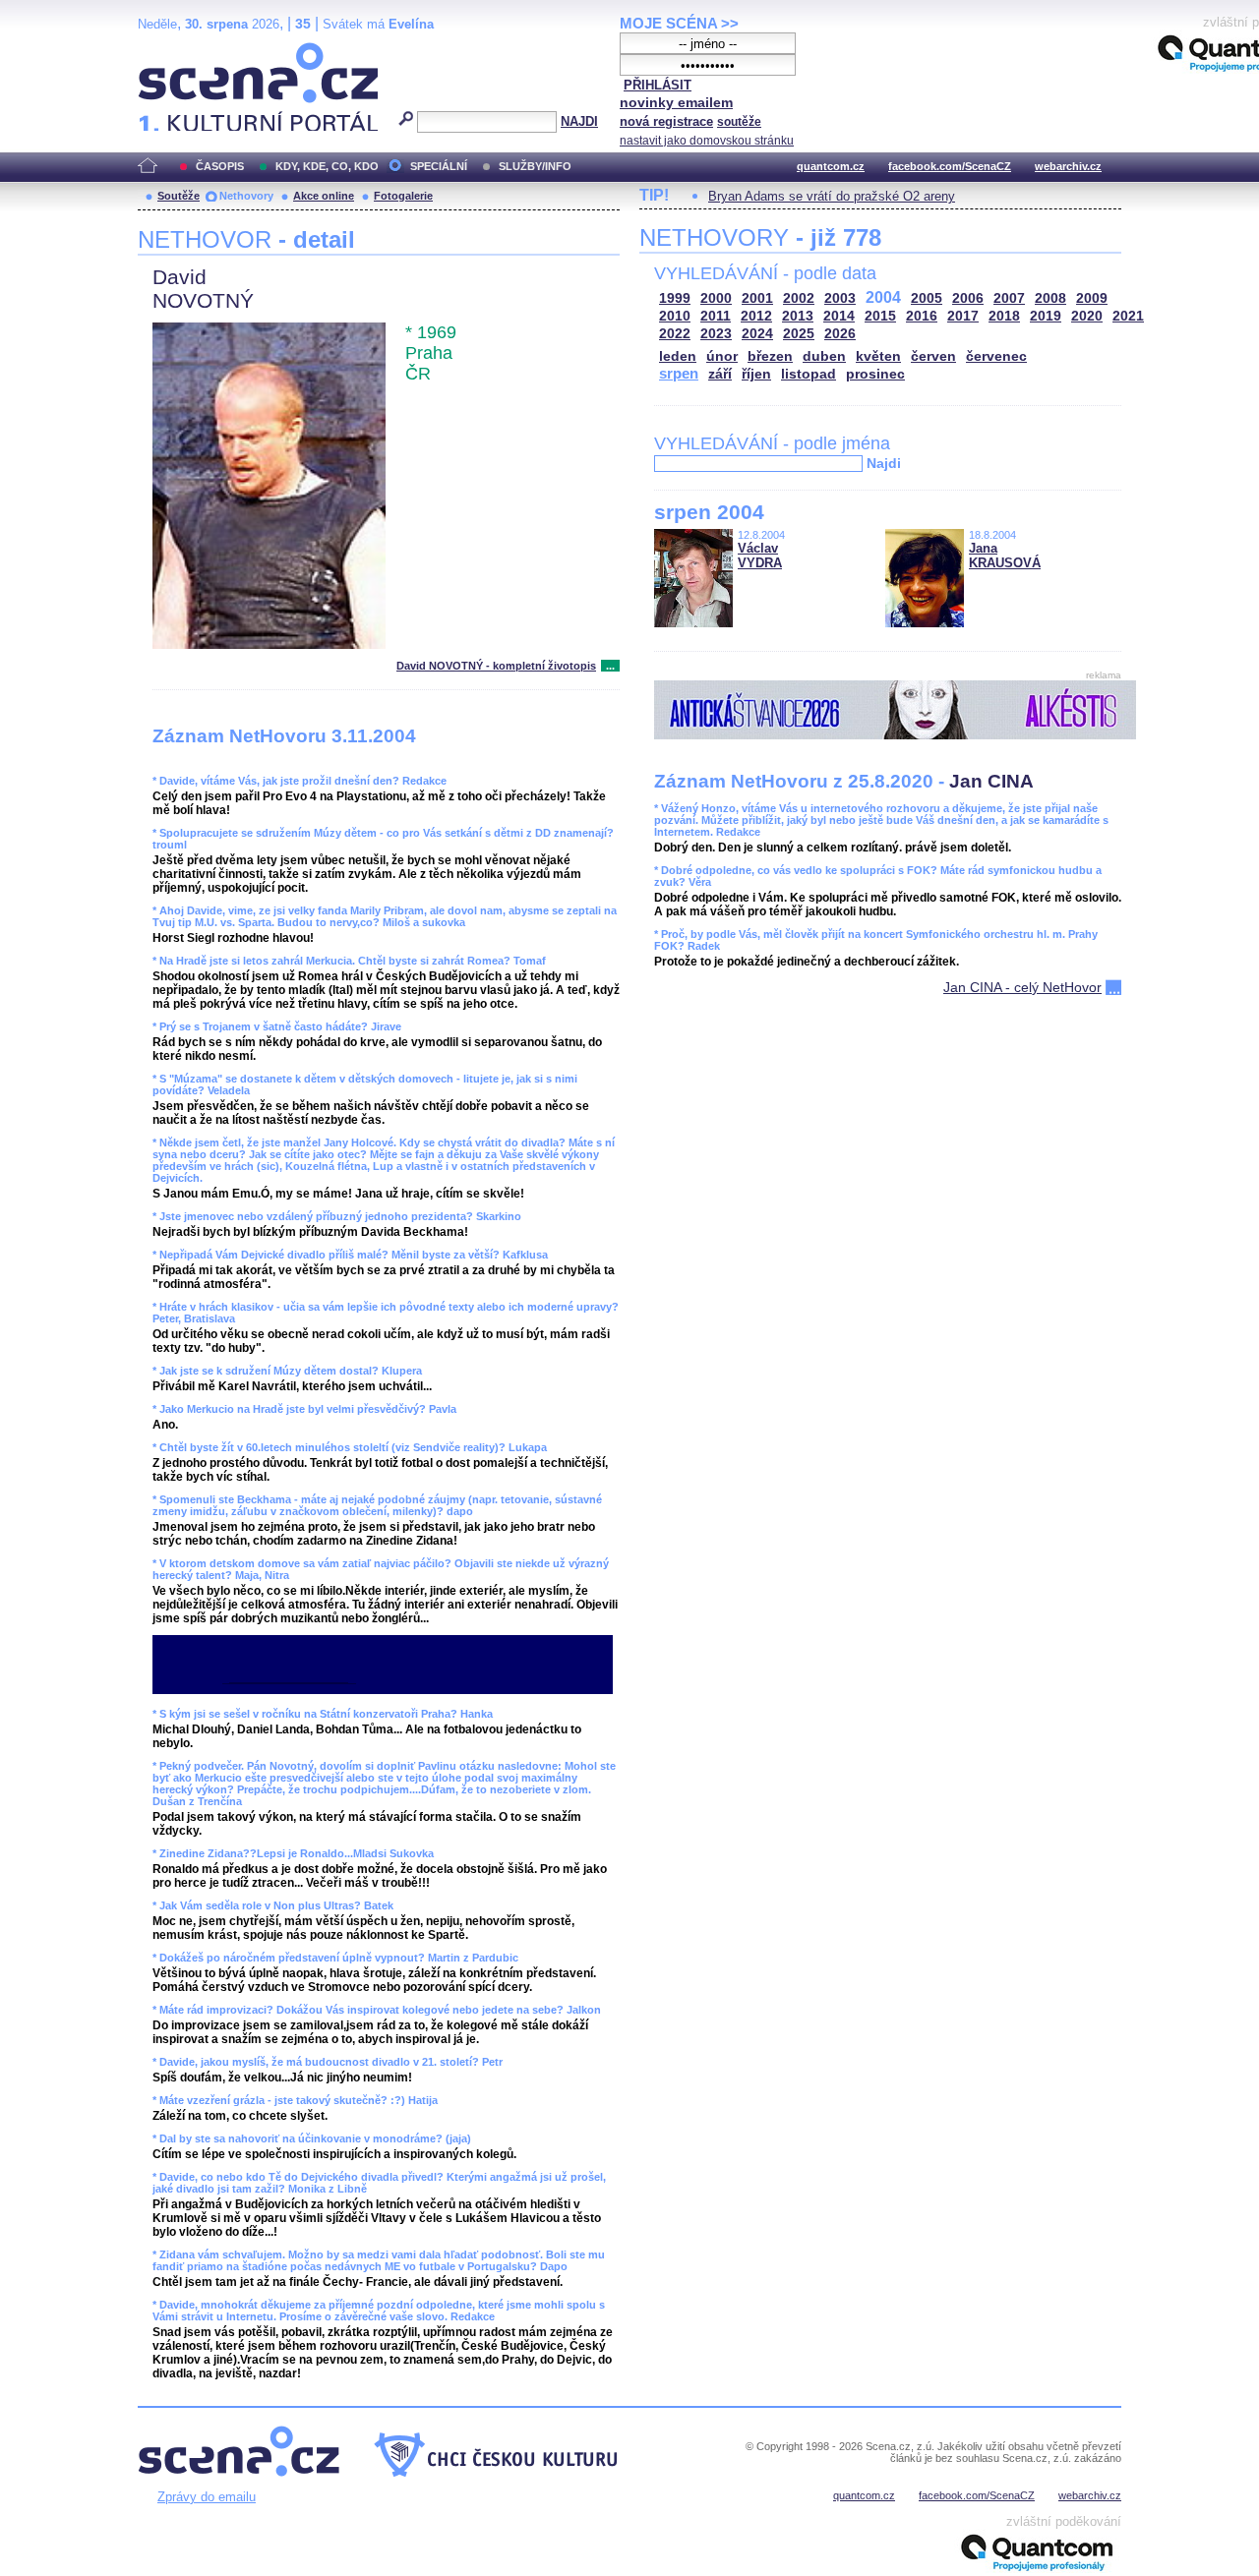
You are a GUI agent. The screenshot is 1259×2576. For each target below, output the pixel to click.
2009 (1092, 298)
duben (824, 356)
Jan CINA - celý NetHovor (1022, 987)
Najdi (884, 463)
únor (722, 356)
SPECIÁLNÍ (439, 166)
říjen (756, 374)
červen (933, 356)
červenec (996, 356)
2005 (927, 298)
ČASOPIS (220, 166)
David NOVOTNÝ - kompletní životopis (496, 666)
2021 (1128, 316)
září (720, 374)
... (610, 666)
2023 (716, 334)
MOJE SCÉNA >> (679, 23)
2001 (757, 298)
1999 (675, 298)
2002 (799, 298)
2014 (839, 316)
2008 (1050, 298)
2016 (922, 316)
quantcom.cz (831, 166)
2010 (675, 316)
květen (878, 356)
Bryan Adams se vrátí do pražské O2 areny (832, 196)
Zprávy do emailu (207, 2497)
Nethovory (246, 196)
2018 (1004, 316)
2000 (716, 298)
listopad (809, 374)
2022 (675, 334)
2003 (840, 298)
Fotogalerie (403, 196)
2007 (1009, 298)
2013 (798, 316)
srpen (679, 373)
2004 (883, 297)
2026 (840, 334)
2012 (756, 316)
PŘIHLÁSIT (658, 85)
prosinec (875, 374)
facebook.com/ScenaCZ (950, 166)
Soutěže (179, 196)
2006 (968, 298)
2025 (799, 334)
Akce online (324, 196)
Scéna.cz (172, 51)
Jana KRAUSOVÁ (1005, 556)
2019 (1046, 316)
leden (678, 356)
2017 (963, 316)
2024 (757, 334)
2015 (880, 316)
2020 (1087, 316)
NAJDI (579, 121)
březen (770, 356)
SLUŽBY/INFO (535, 166)
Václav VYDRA (760, 556)
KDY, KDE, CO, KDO (327, 166)
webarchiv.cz (1068, 166)
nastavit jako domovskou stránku (707, 141)
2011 (716, 316)
